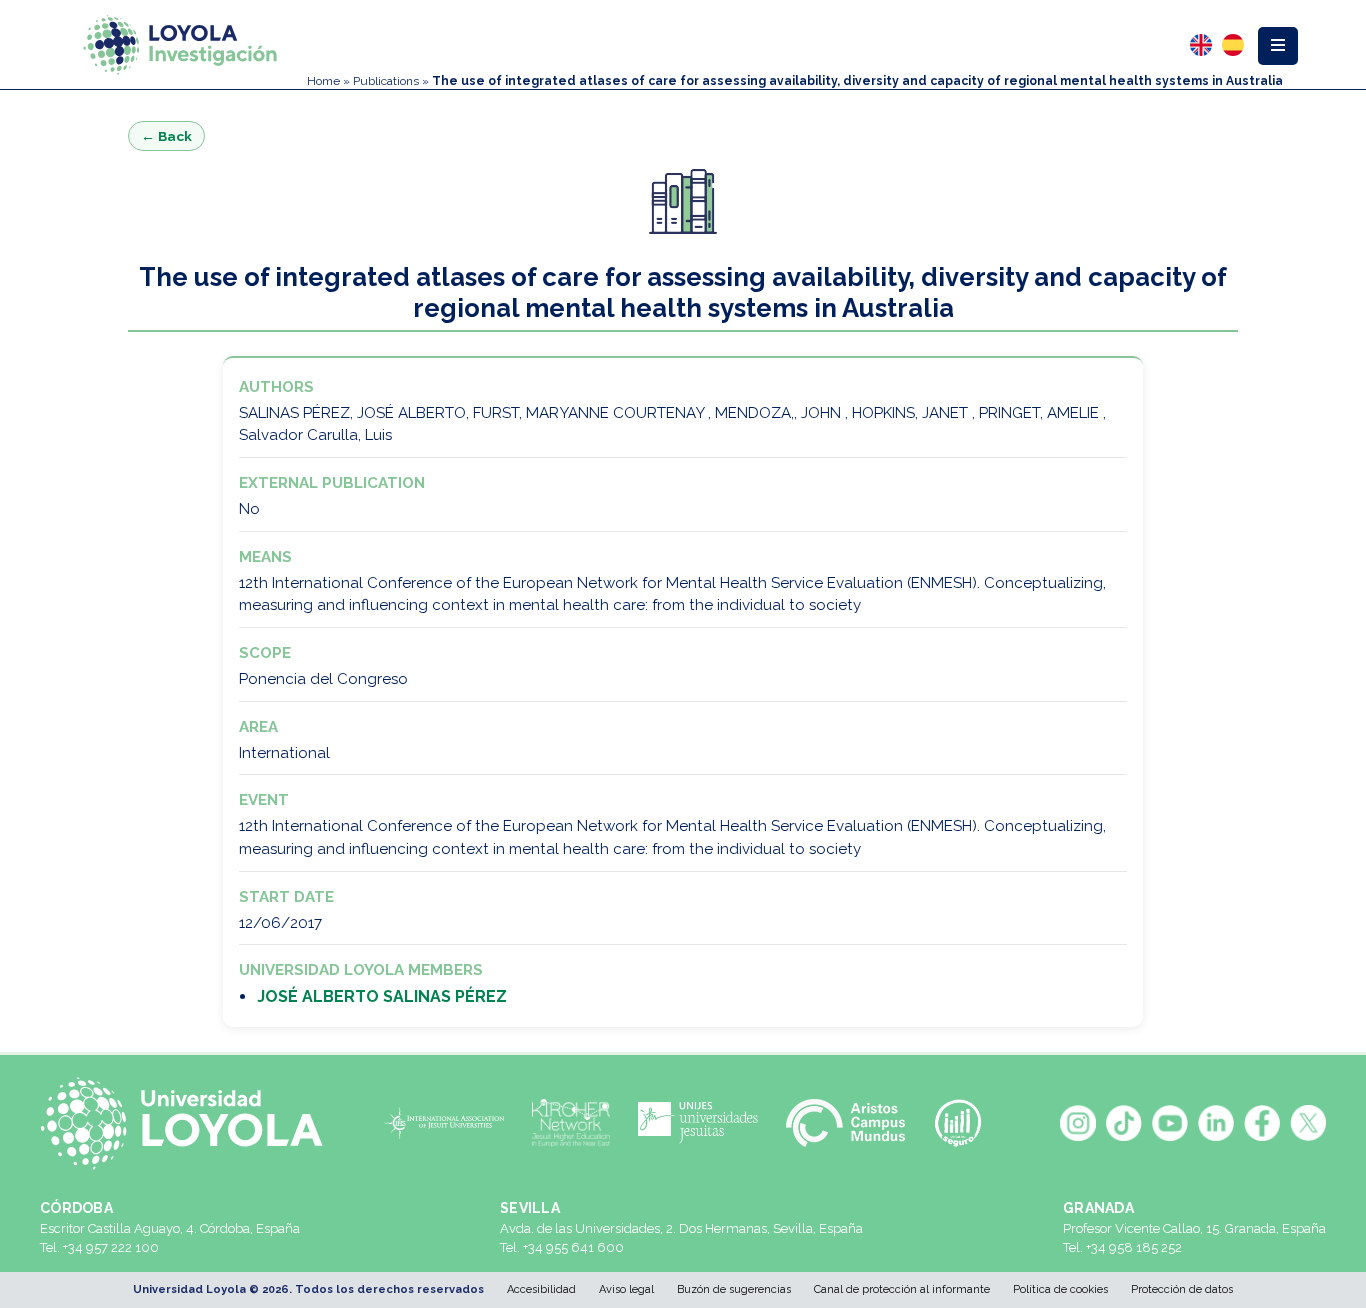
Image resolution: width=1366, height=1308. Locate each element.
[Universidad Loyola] (189, 1123)
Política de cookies (1060, 1289)
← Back (166, 136)
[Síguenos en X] (1308, 1123)
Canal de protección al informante (902, 1289)
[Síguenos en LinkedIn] (1216, 1123)
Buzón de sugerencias (734, 1289)
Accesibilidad (541, 1289)
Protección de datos (1182, 1289)
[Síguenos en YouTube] (1170, 1123)
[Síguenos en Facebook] (1262, 1123)
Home (323, 81)
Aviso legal (626, 1289)
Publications (386, 81)
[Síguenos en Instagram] (1078, 1123)
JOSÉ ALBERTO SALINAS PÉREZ (382, 996)
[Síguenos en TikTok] (1124, 1123)
